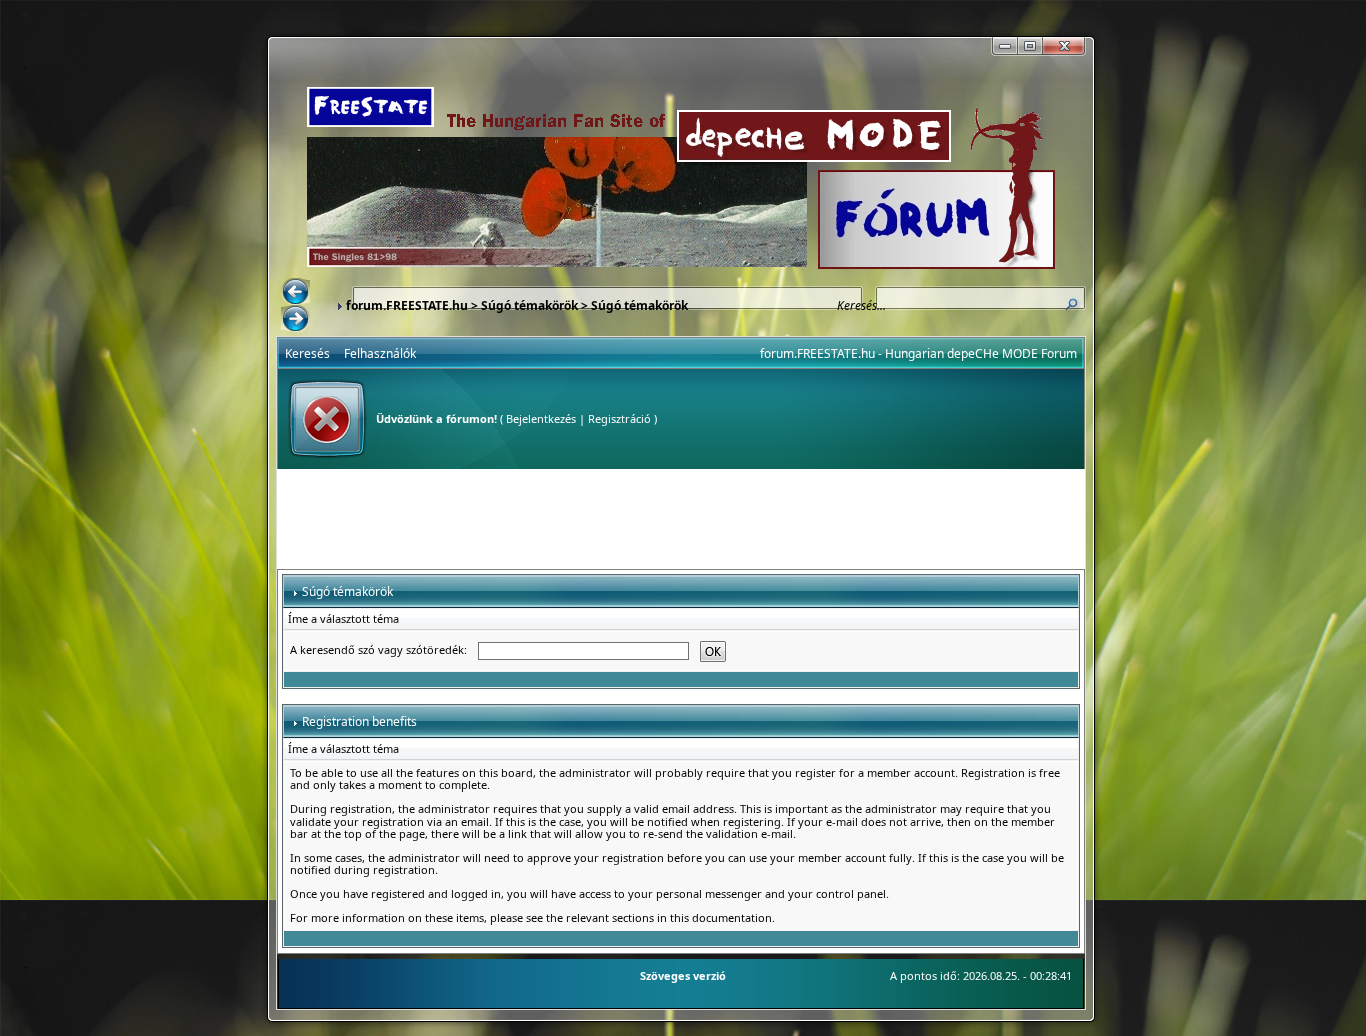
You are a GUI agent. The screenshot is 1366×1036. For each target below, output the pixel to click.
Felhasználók (380, 353)
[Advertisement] (681, 519)
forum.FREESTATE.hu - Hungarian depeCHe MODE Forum (918, 353)
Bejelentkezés (541, 418)
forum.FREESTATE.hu (407, 305)
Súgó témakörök (529, 305)
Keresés (307, 353)
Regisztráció (619, 418)
